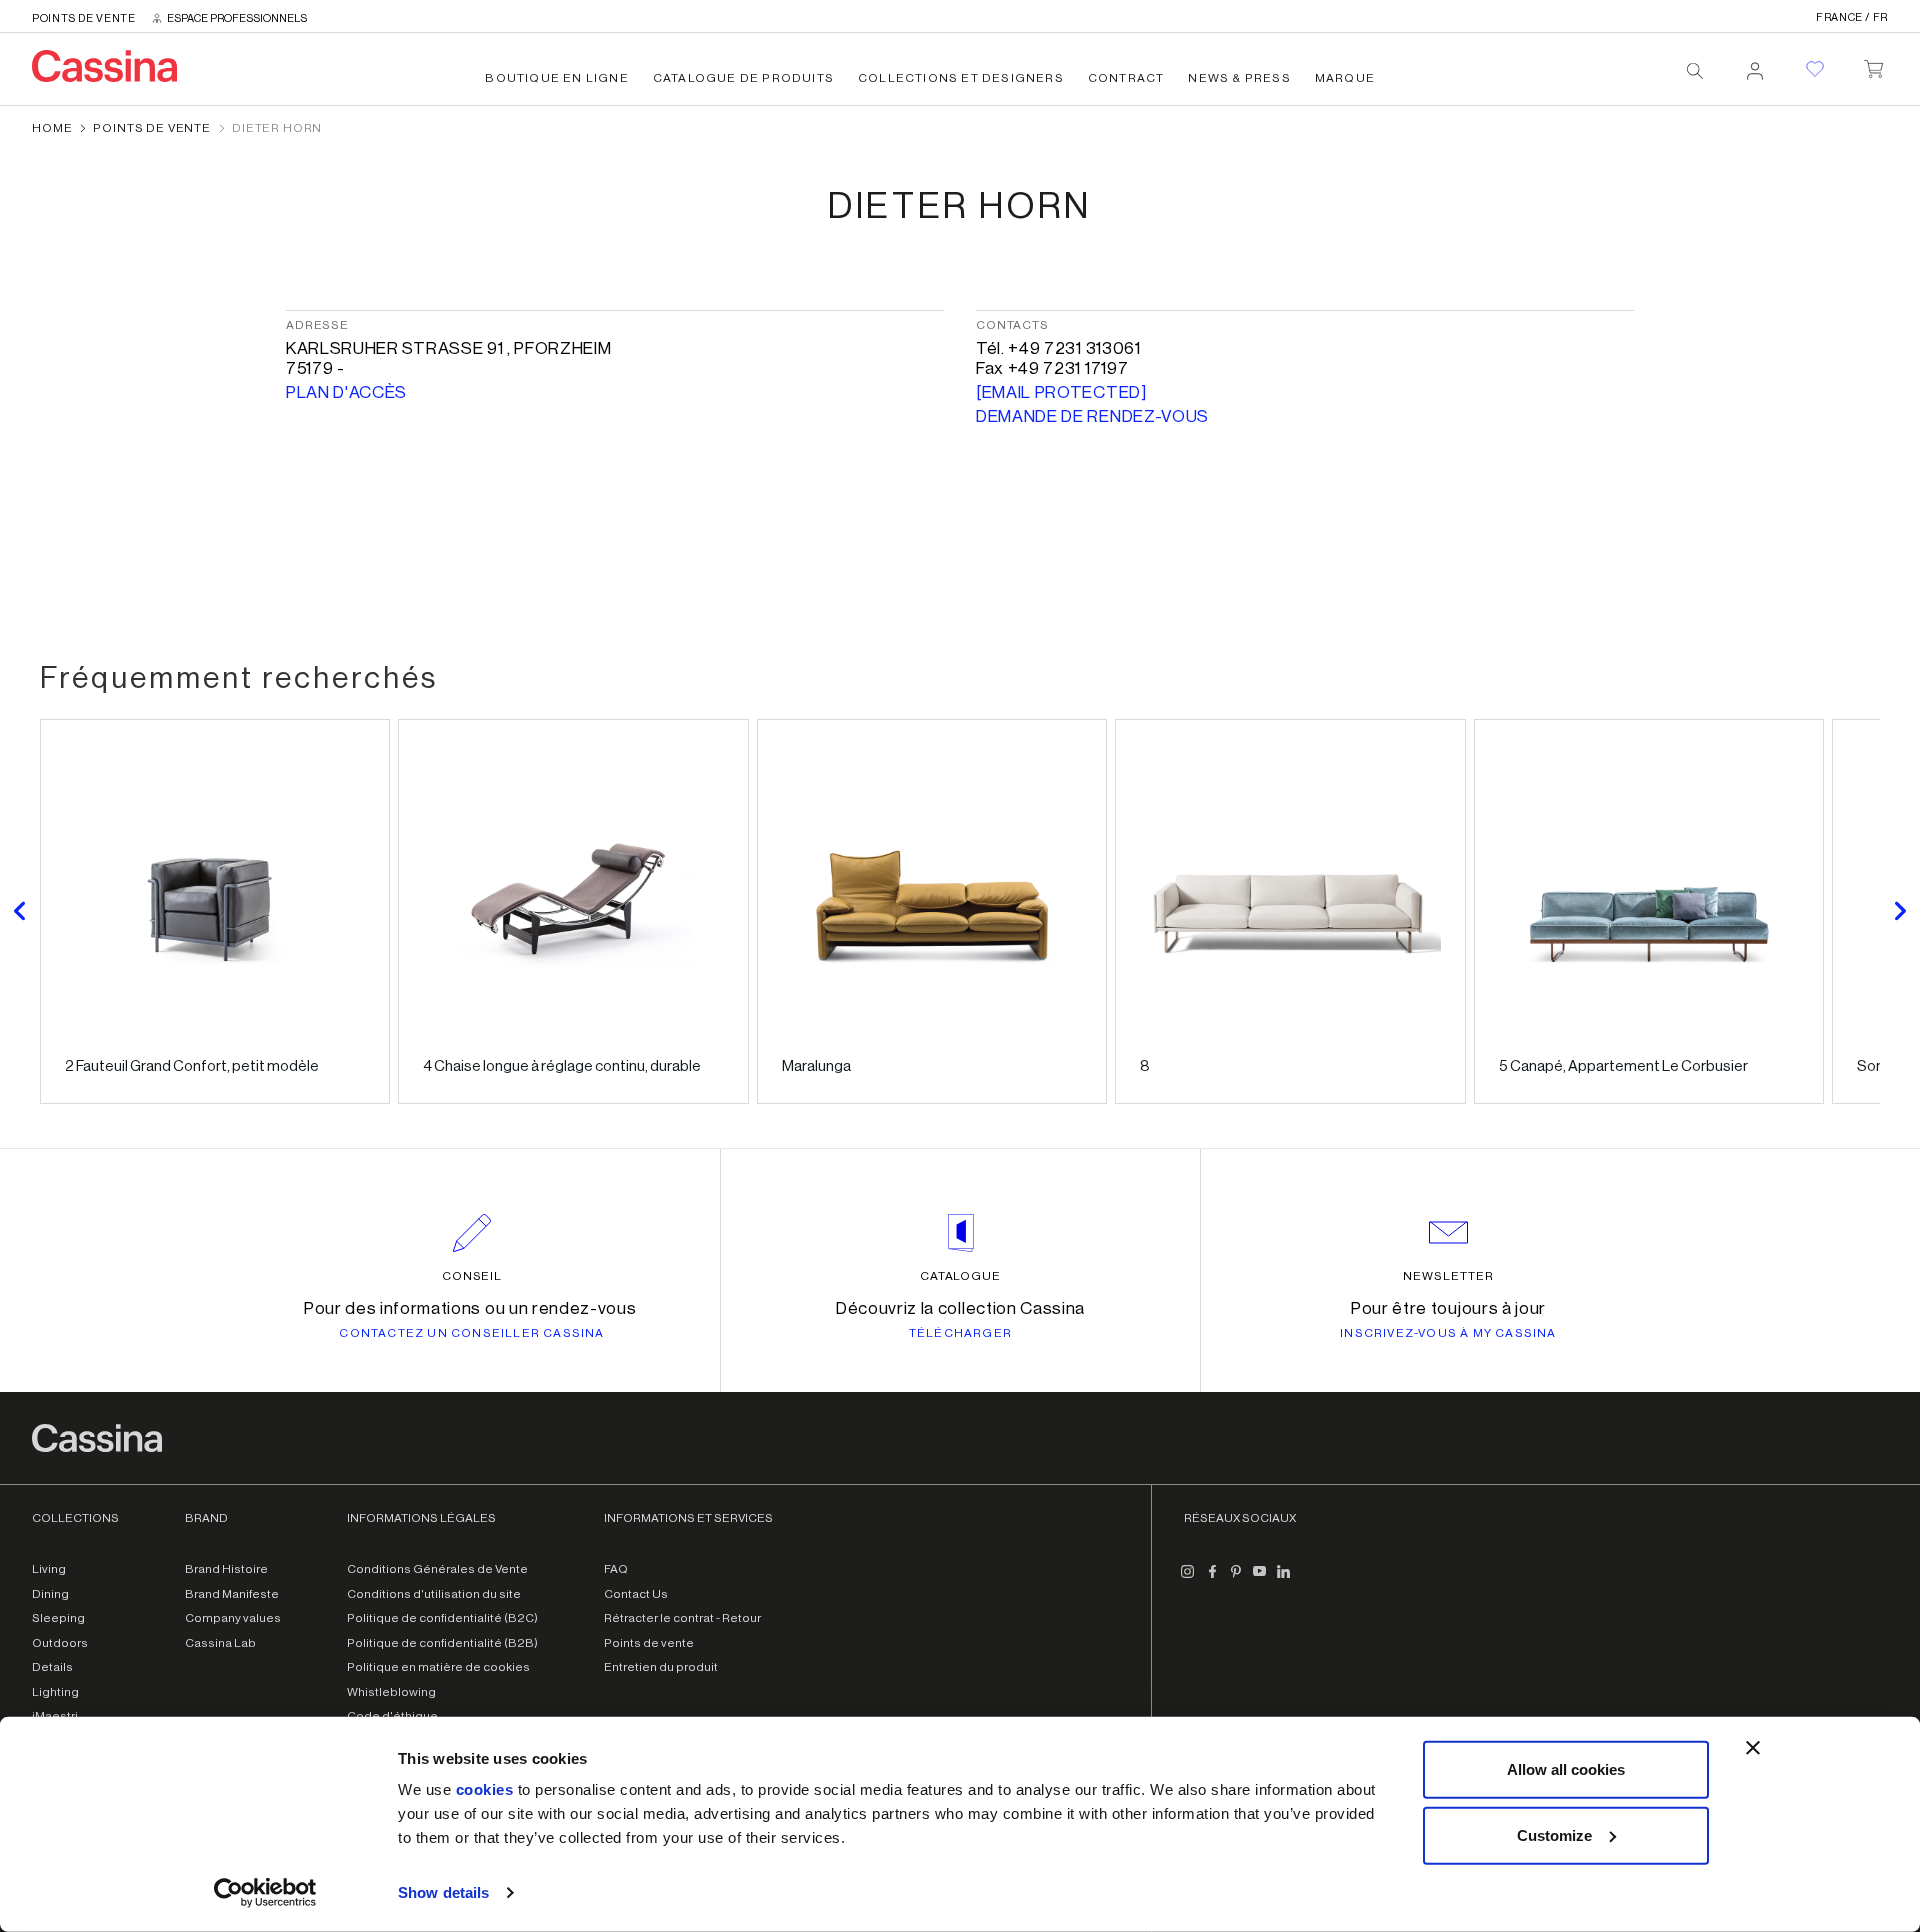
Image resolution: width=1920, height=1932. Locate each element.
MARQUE (1345, 78)
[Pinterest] (1236, 1579)
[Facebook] (1212, 1579)
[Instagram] (1188, 1579)
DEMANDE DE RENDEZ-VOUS (1092, 416)
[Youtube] (1260, 1579)
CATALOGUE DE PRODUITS (743, 78)
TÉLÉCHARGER (960, 1333)
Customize (1554, 1834)
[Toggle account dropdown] (1755, 65)
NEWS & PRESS (1239, 78)
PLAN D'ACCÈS (346, 392)
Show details (443, 1892)
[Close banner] (1753, 1748)
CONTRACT (1126, 78)
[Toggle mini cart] (1873, 65)
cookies (485, 1789)
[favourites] (1815, 69)
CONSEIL (472, 1276)
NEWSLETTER (1448, 1276)
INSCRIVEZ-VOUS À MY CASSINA (1448, 1333)
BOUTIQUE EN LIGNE (556, 78)
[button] (20, 911)
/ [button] (1852, 17)
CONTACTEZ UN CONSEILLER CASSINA (471, 1333)
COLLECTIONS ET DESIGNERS (961, 78)
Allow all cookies (1566, 1769)
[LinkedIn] (1284, 1579)
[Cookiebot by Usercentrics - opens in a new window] (265, 1893)
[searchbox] (1695, 71)
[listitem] (215, 911)
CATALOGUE (961, 1276)
